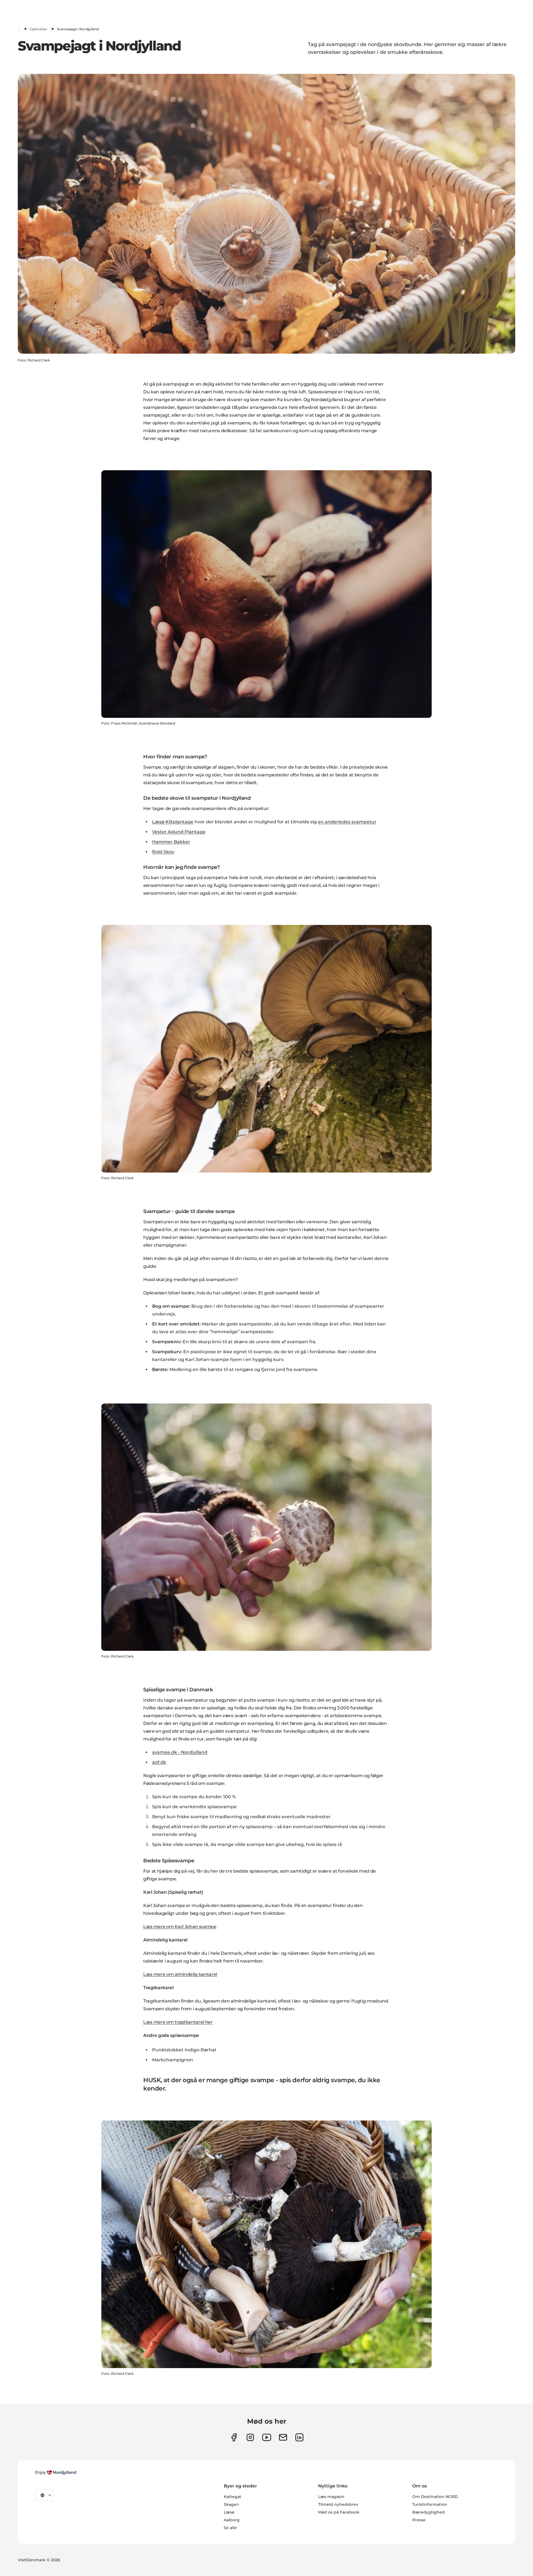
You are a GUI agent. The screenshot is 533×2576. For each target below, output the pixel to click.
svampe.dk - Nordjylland (180, 1752)
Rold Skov (163, 852)
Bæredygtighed (428, 2512)
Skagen (231, 2504)
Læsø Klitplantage (173, 822)
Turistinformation (430, 2504)
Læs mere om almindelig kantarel (180, 1974)
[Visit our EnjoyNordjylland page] (267, 2437)
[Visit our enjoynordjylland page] (234, 2437)
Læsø (229, 2512)
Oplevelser (38, 29)
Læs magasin (331, 2497)
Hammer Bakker (171, 842)
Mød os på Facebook (339, 2512)
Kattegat (232, 2497)
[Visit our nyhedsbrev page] (283, 2437)
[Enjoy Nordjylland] (56, 2472)
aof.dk (159, 1762)
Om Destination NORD (435, 2497)
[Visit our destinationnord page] (299, 2437)
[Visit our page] (250, 2437)
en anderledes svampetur (347, 822)
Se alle (230, 2528)
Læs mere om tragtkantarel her (178, 2022)
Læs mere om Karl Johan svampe (180, 1927)
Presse (419, 2520)
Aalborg (232, 2520)
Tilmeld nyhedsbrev (338, 2504)
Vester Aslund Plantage (179, 832)
